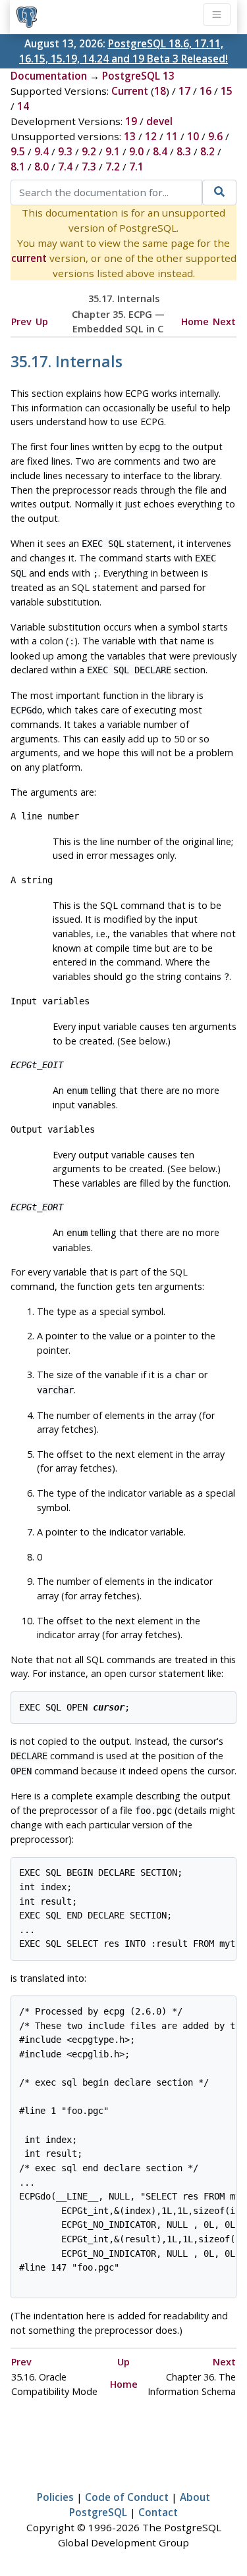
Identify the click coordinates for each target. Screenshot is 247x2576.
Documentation (49, 76)
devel (159, 121)
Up (42, 322)
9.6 (215, 136)
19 (131, 121)
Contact (158, 2512)
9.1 (113, 151)
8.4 (160, 151)
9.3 (65, 151)
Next (224, 322)
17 (184, 91)
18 (160, 91)
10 (193, 136)
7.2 (113, 167)
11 (172, 136)
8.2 (207, 151)
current (29, 258)
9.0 (136, 151)
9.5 (18, 151)
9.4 (41, 151)
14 (23, 106)
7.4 (65, 167)
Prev (21, 322)
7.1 (136, 167)
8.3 (184, 151)
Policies (55, 2497)
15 (227, 91)
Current (130, 91)
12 (151, 136)
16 (206, 91)
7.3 (89, 167)
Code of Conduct (127, 2497)
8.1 (18, 167)
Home (195, 322)
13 (130, 136)
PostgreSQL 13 (138, 76)
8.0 (41, 167)
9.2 (89, 151)
